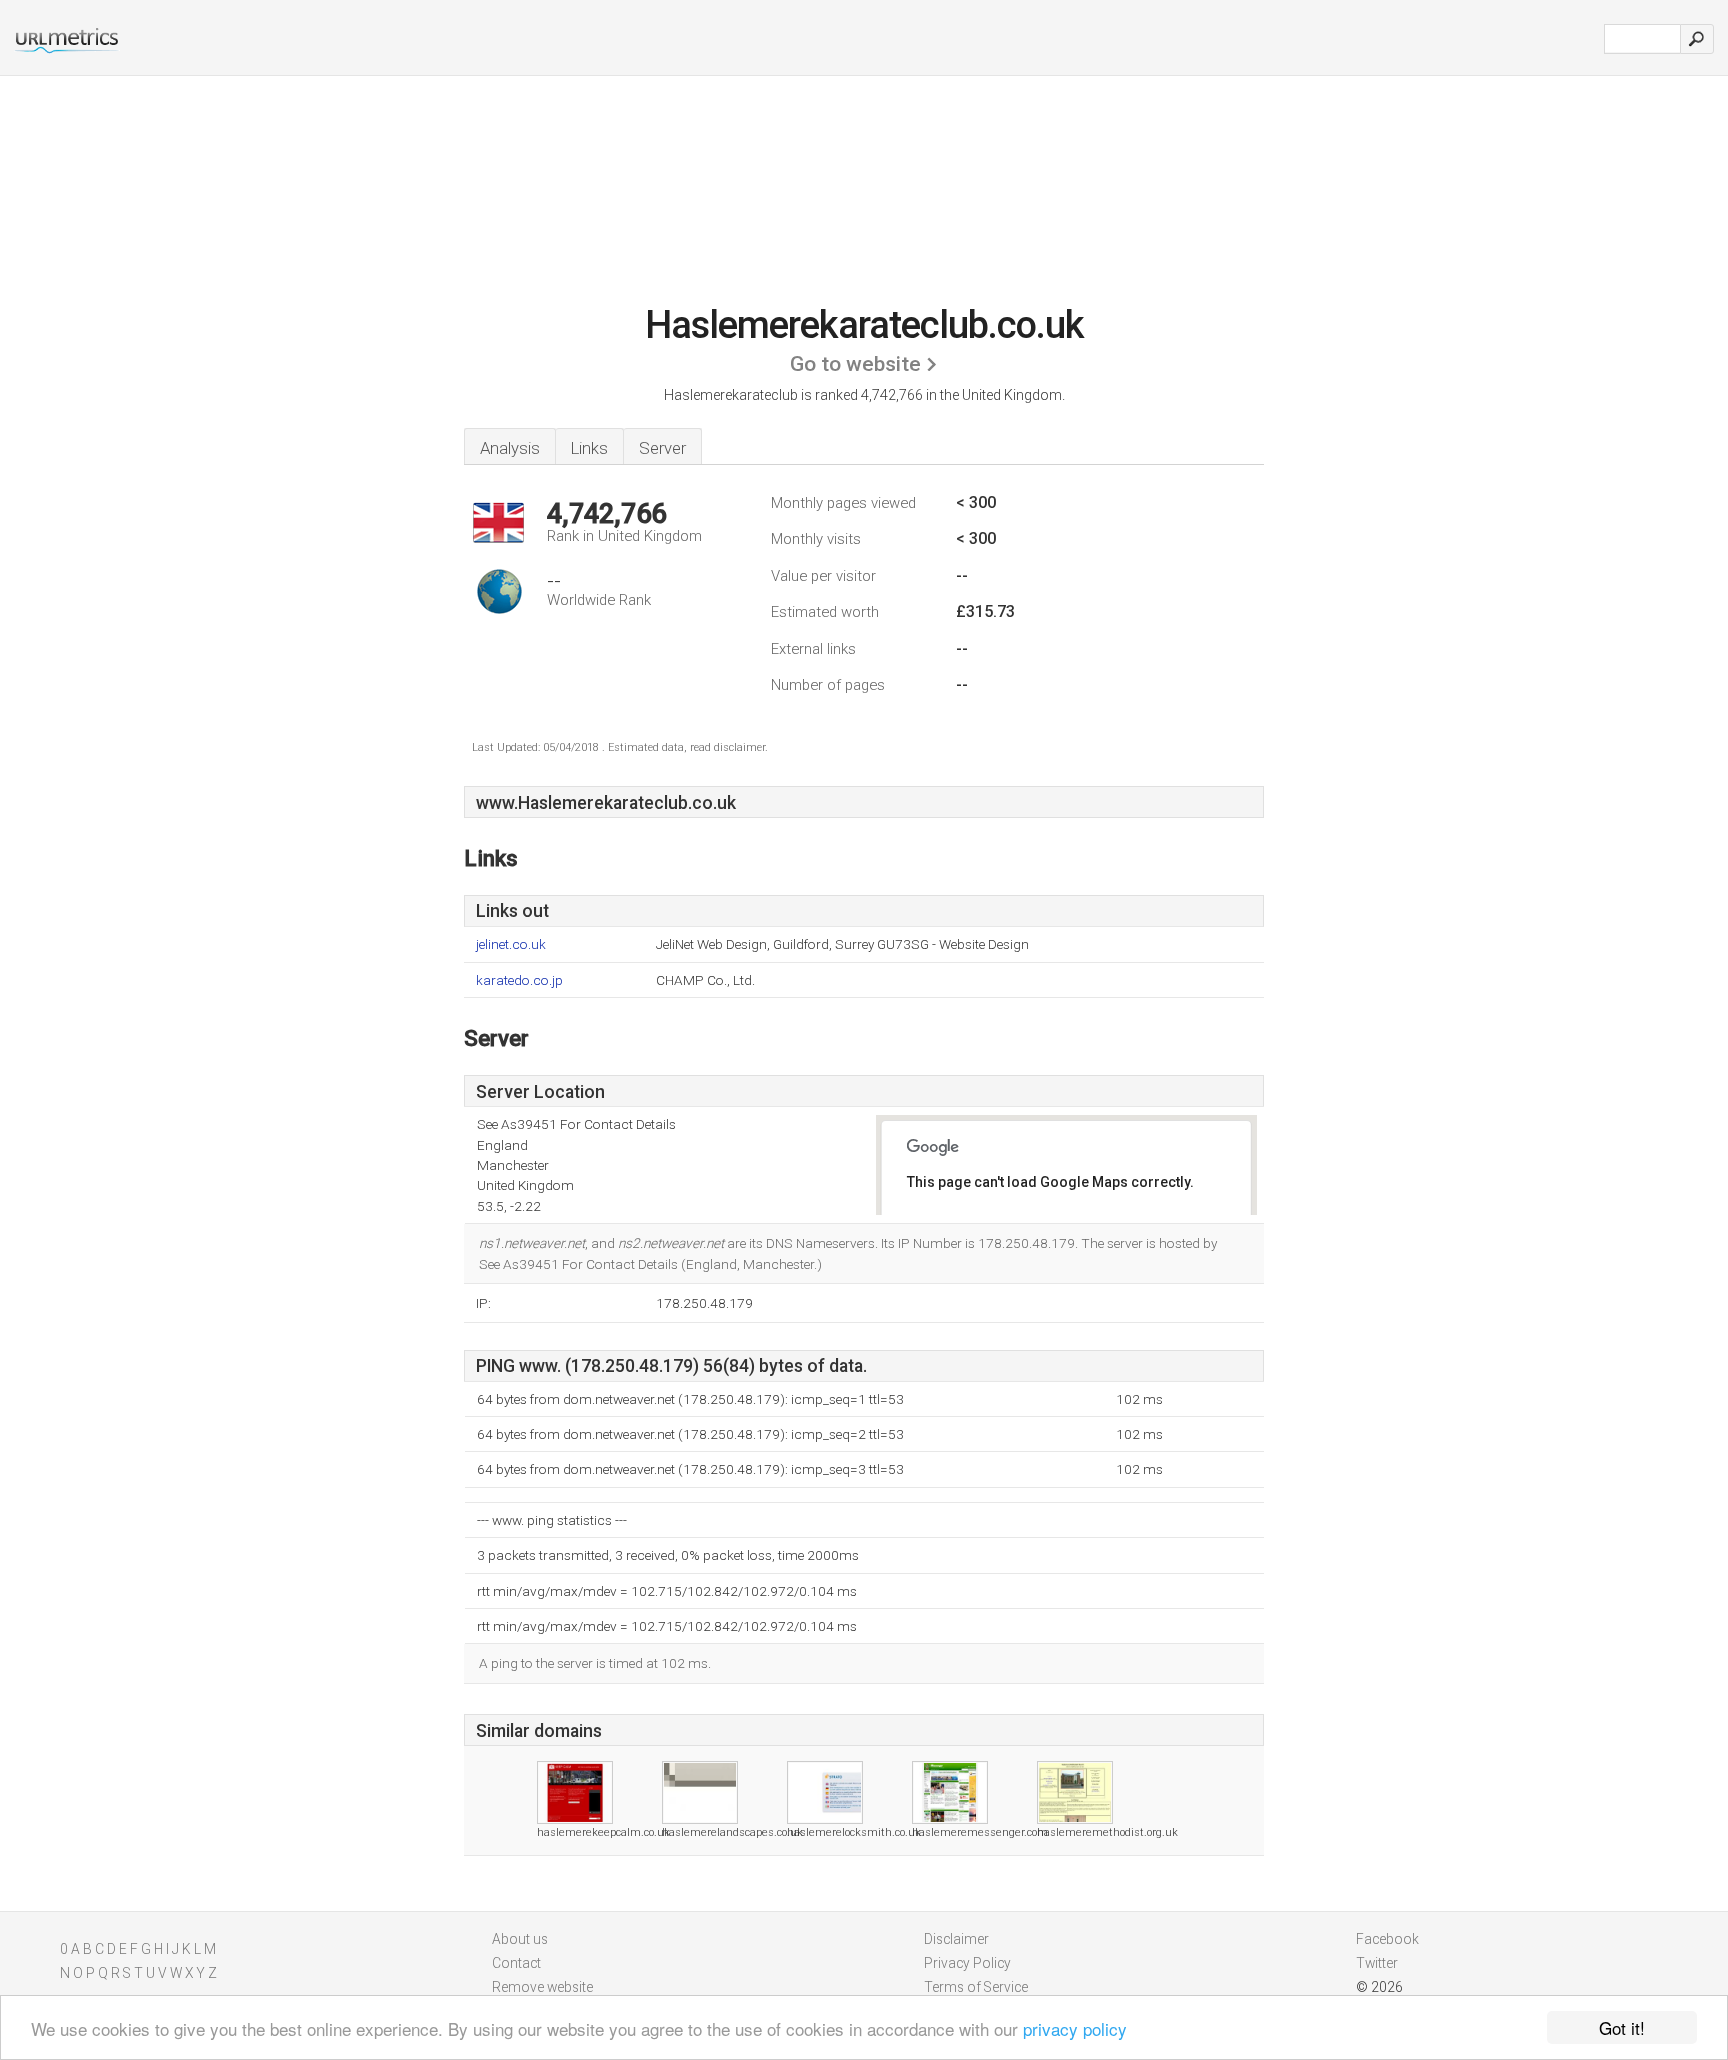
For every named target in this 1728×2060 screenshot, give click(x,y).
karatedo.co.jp (519, 980)
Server (662, 448)
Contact (516, 1963)
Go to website (855, 364)
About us (520, 1939)
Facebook (1387, 1939)
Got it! (1622, 2027)
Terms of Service (976, 1987)
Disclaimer (956, 1939)
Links (589, 448)
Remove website (542, 1987)
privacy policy (1075, 2028)
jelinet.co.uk (511, 944)
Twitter (1377, 1963)
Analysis (510, 448)
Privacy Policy (967, 1963)
